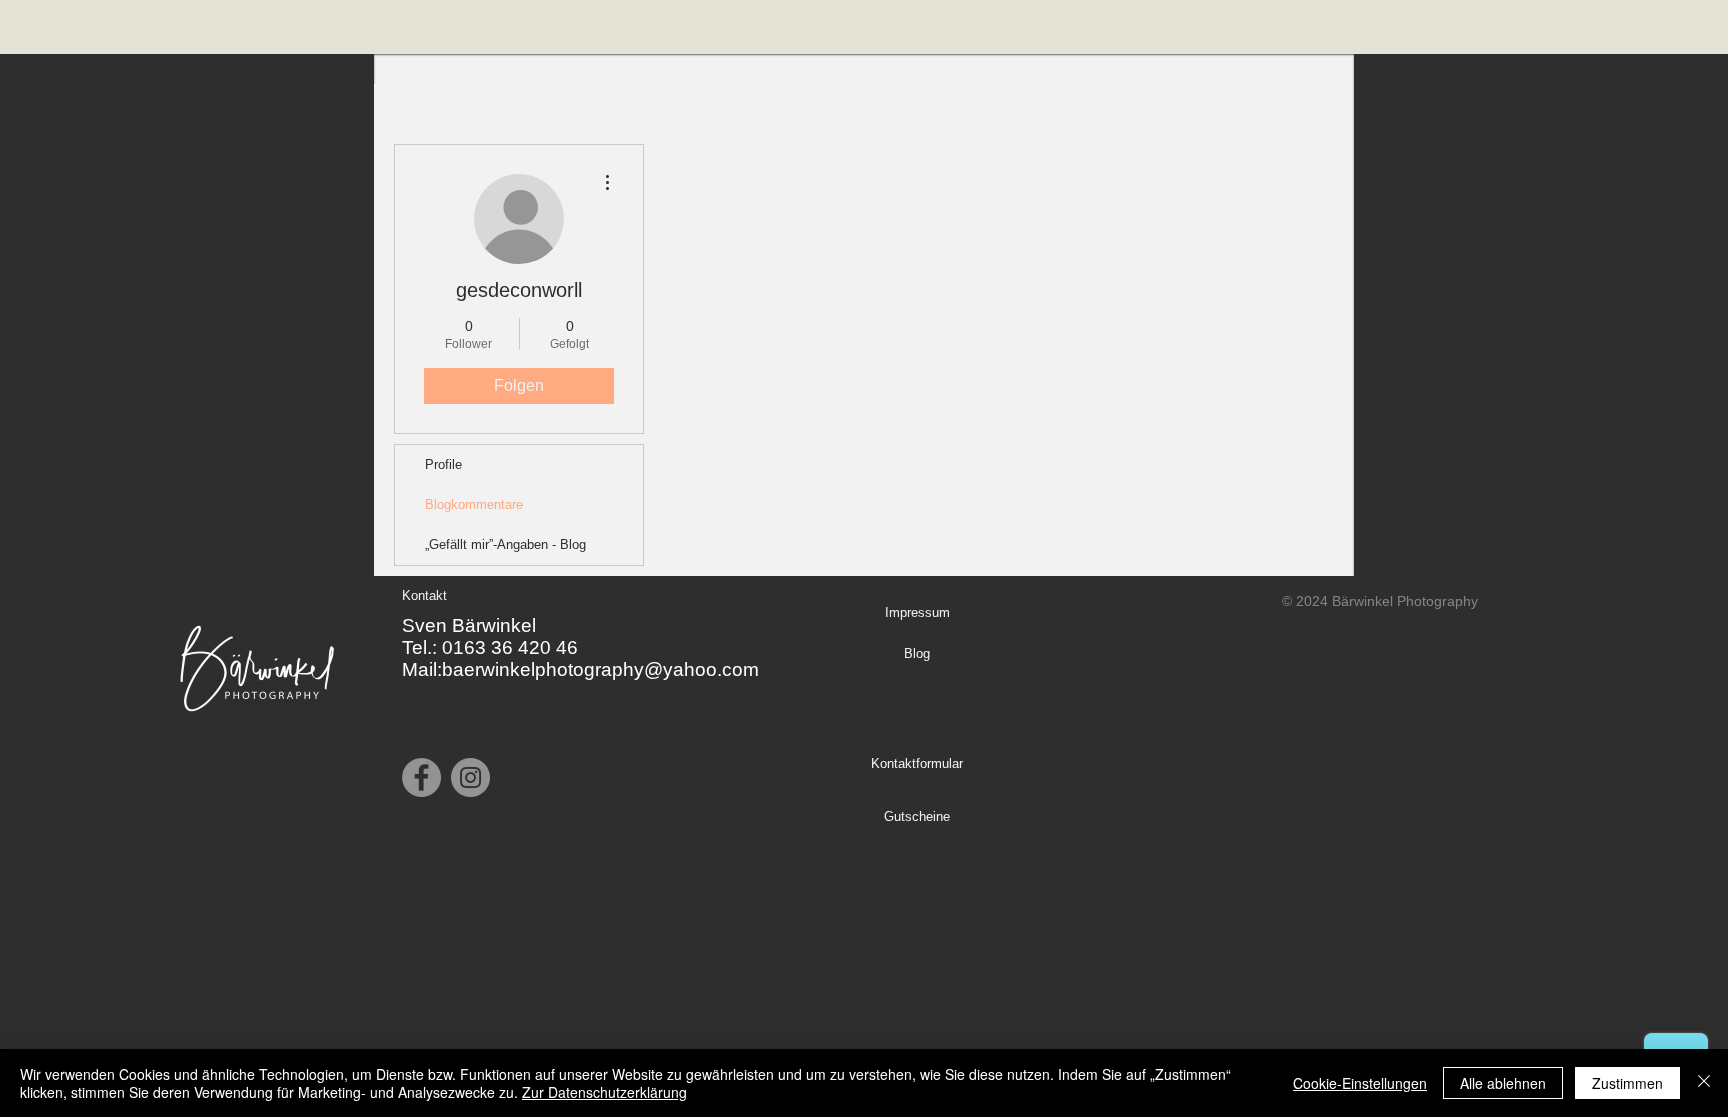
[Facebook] (421, 777)
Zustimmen (1627, 1083)
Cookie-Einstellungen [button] (1360, 1083)
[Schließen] (1704, 1083)
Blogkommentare (474, 504)
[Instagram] (470, 777)
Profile (443, 464)
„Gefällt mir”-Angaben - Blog (505, 544)
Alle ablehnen (1503, 1083)
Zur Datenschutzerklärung (604, 1092)
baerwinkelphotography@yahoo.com (600, 669)
